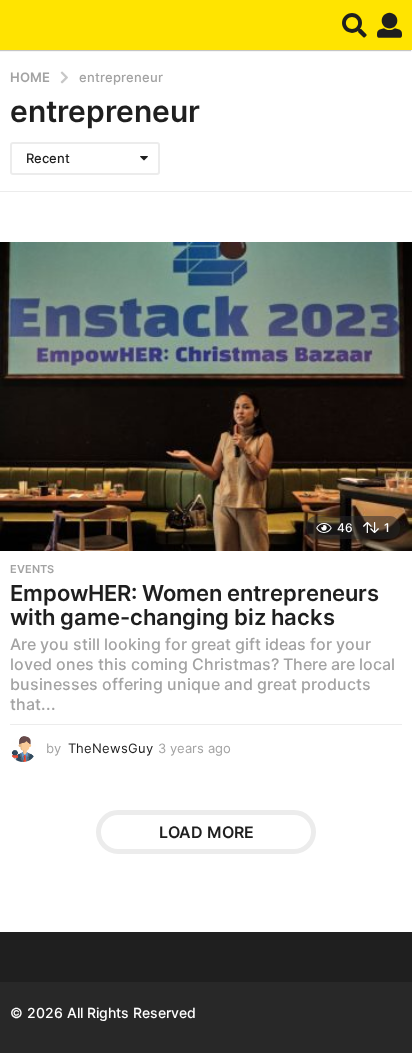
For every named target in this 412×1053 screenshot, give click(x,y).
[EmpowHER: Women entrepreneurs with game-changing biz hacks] (206, 396)
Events (32, 569)
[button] (354, 25)
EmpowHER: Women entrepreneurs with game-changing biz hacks (194, 605)
